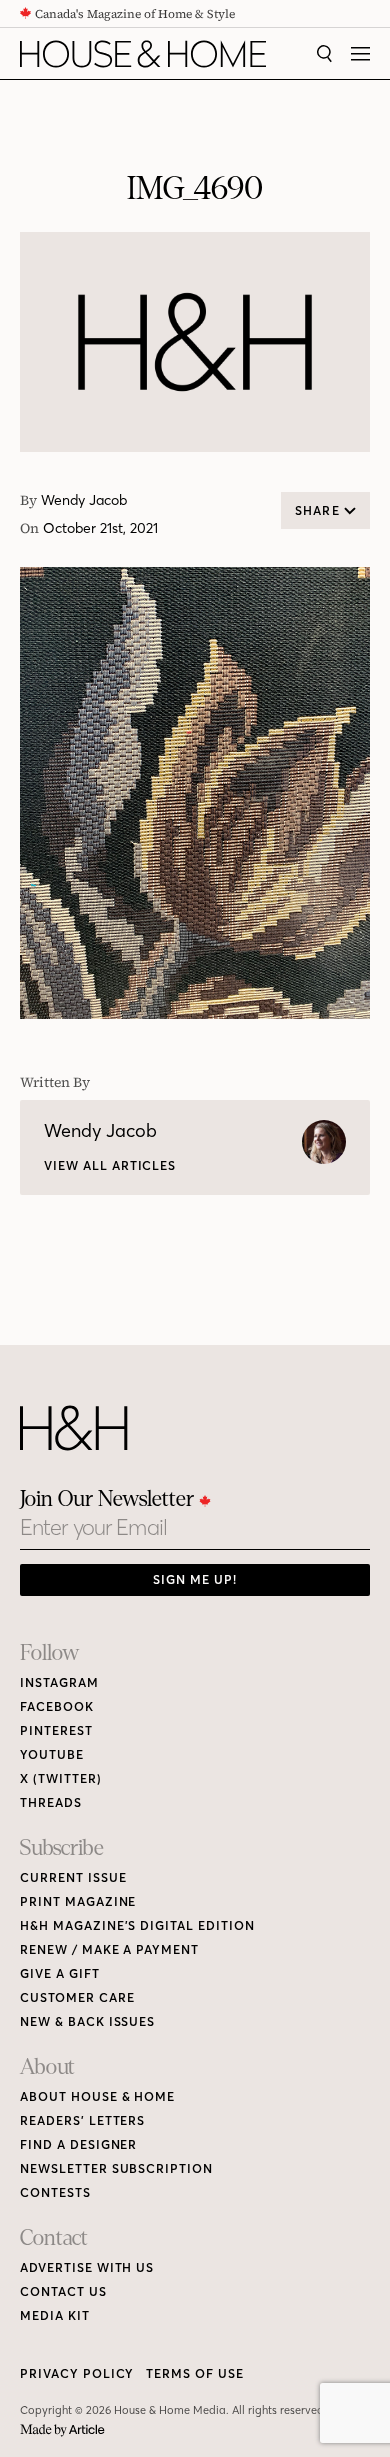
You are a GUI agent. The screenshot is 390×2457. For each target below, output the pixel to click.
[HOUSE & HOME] (143, 54)
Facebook (57, 1706)
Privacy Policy (77, 2373)
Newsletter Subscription (116, 2168)
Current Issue (73, 1877)
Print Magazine (78, 1901)
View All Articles (110, 1165)
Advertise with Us (87, 2267)
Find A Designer (78, 2144)
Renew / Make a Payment (109, 1949)
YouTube (52, 1754)
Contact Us (63, 2291)
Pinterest (56, 1730)
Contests (55, 2192)
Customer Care (77, 1997)
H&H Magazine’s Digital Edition (137, 1925)
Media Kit (55, 2315)
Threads (51, 1802)
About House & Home (97, 2096)
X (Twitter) (61, 1778)
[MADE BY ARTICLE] (62, 2430)
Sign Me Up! (195, 1579)
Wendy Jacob (84, 500)
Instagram (59, 1682)
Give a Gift (60, 1973)
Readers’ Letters (82, 2120)
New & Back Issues (87, 2021)
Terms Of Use (195, 2373)
